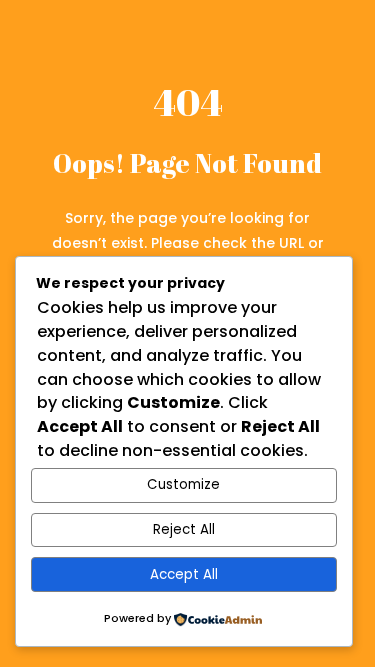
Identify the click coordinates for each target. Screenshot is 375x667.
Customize (183, 484)
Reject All (184, 529)
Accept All (184, 574)
